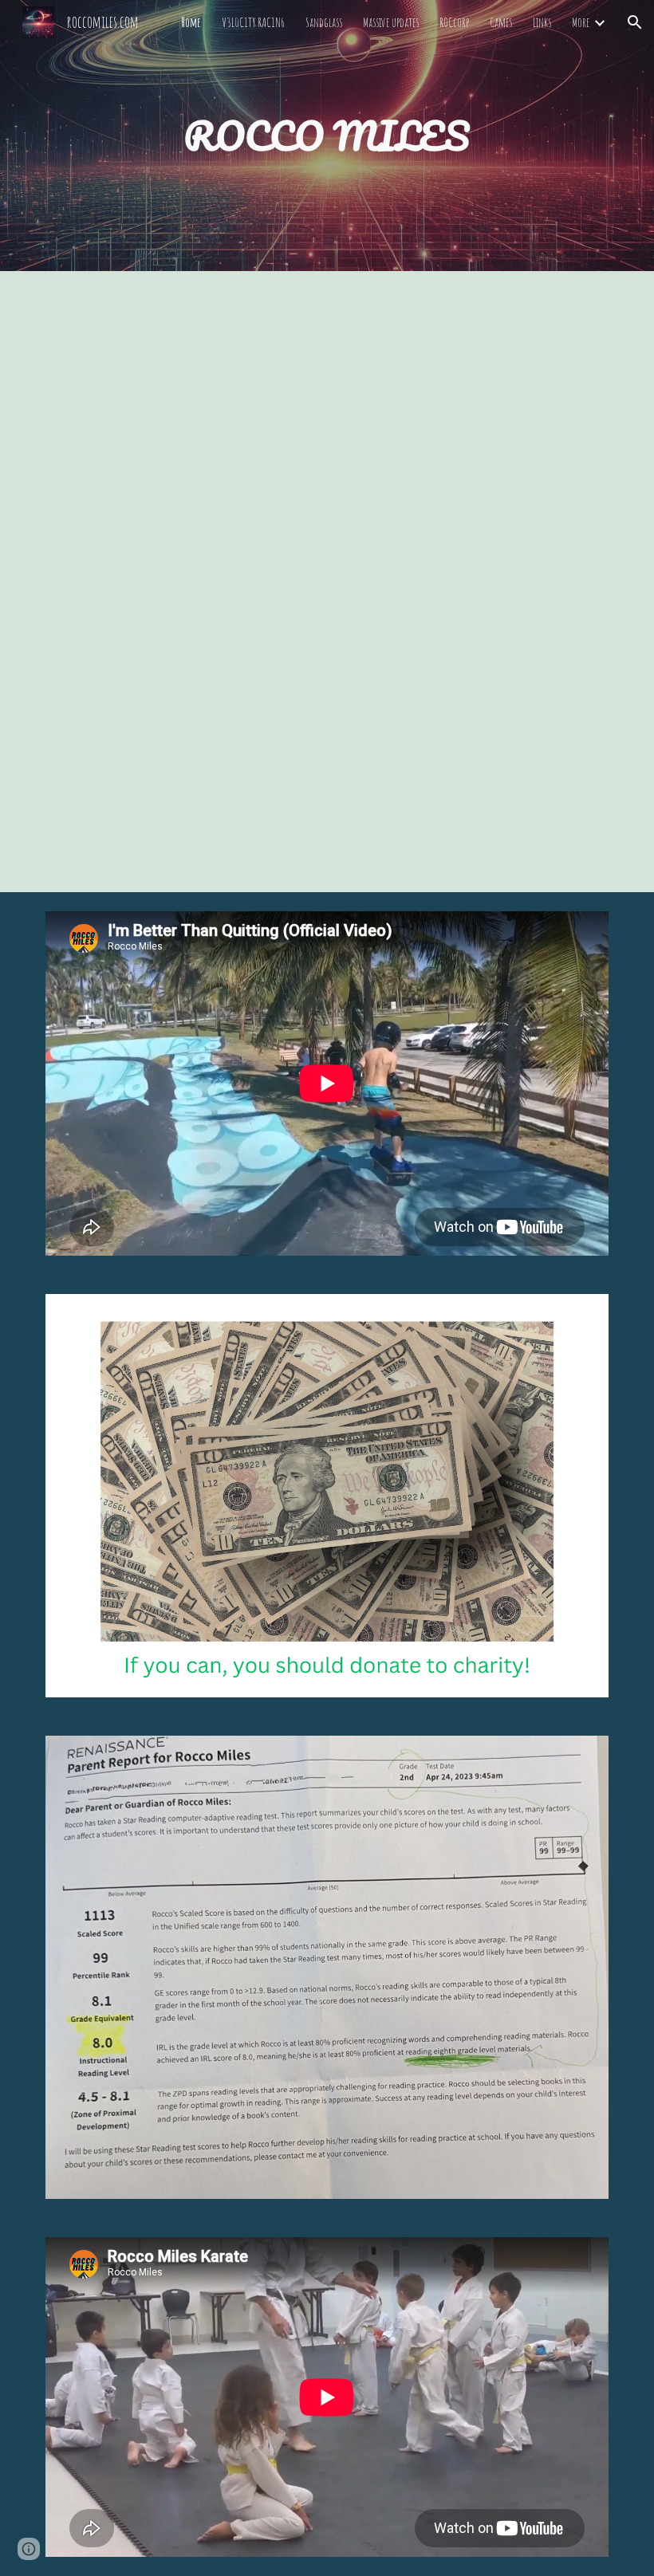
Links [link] (542, 22)
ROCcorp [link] (454, 22)
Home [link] (191, 22)
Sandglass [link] (324, 22)
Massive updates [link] (391, 22)
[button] (635, 22)
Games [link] (501, 22)
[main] (327, 136)
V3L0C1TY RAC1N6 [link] (253, 22)
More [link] (581, 22)
